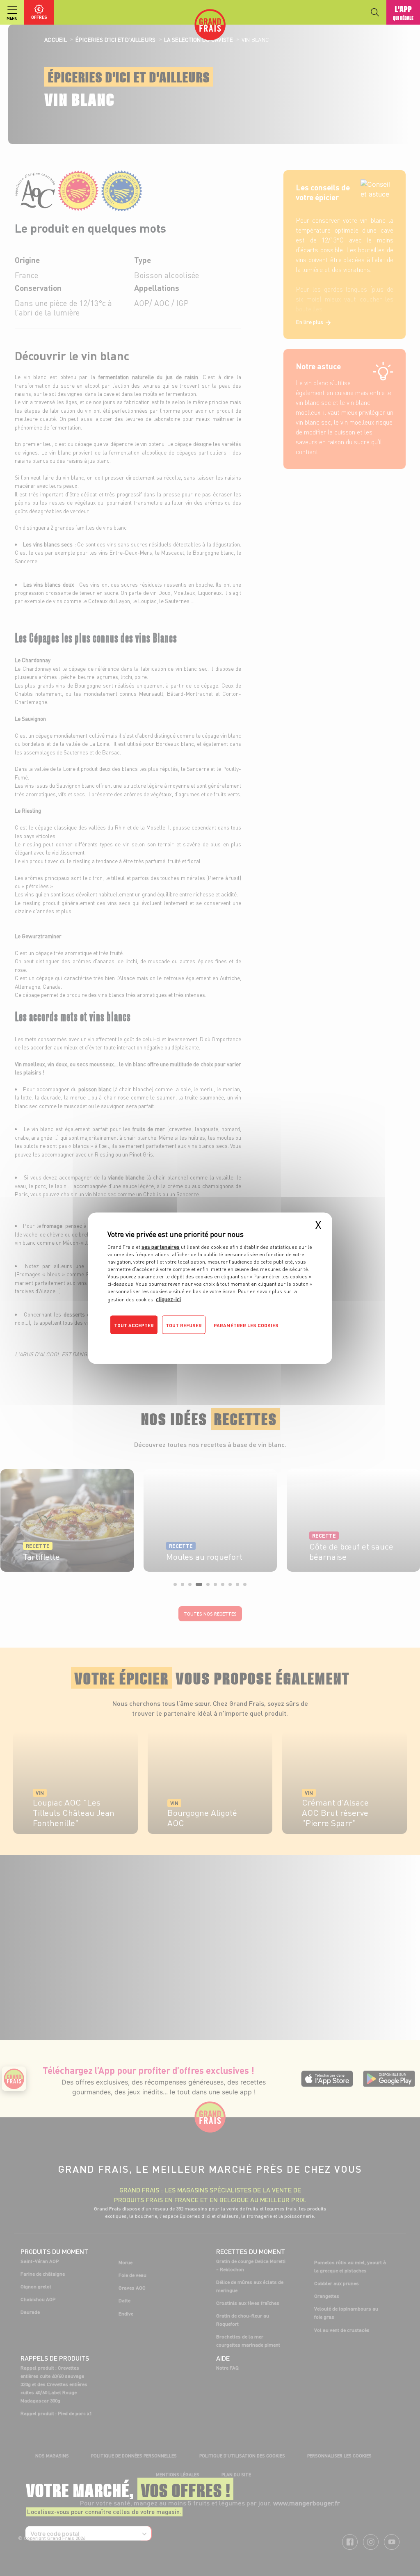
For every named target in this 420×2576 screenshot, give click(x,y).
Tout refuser (184, 1325)
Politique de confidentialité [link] (163, 1341)
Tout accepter (134, 1325)
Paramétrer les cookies (246, 1325)
